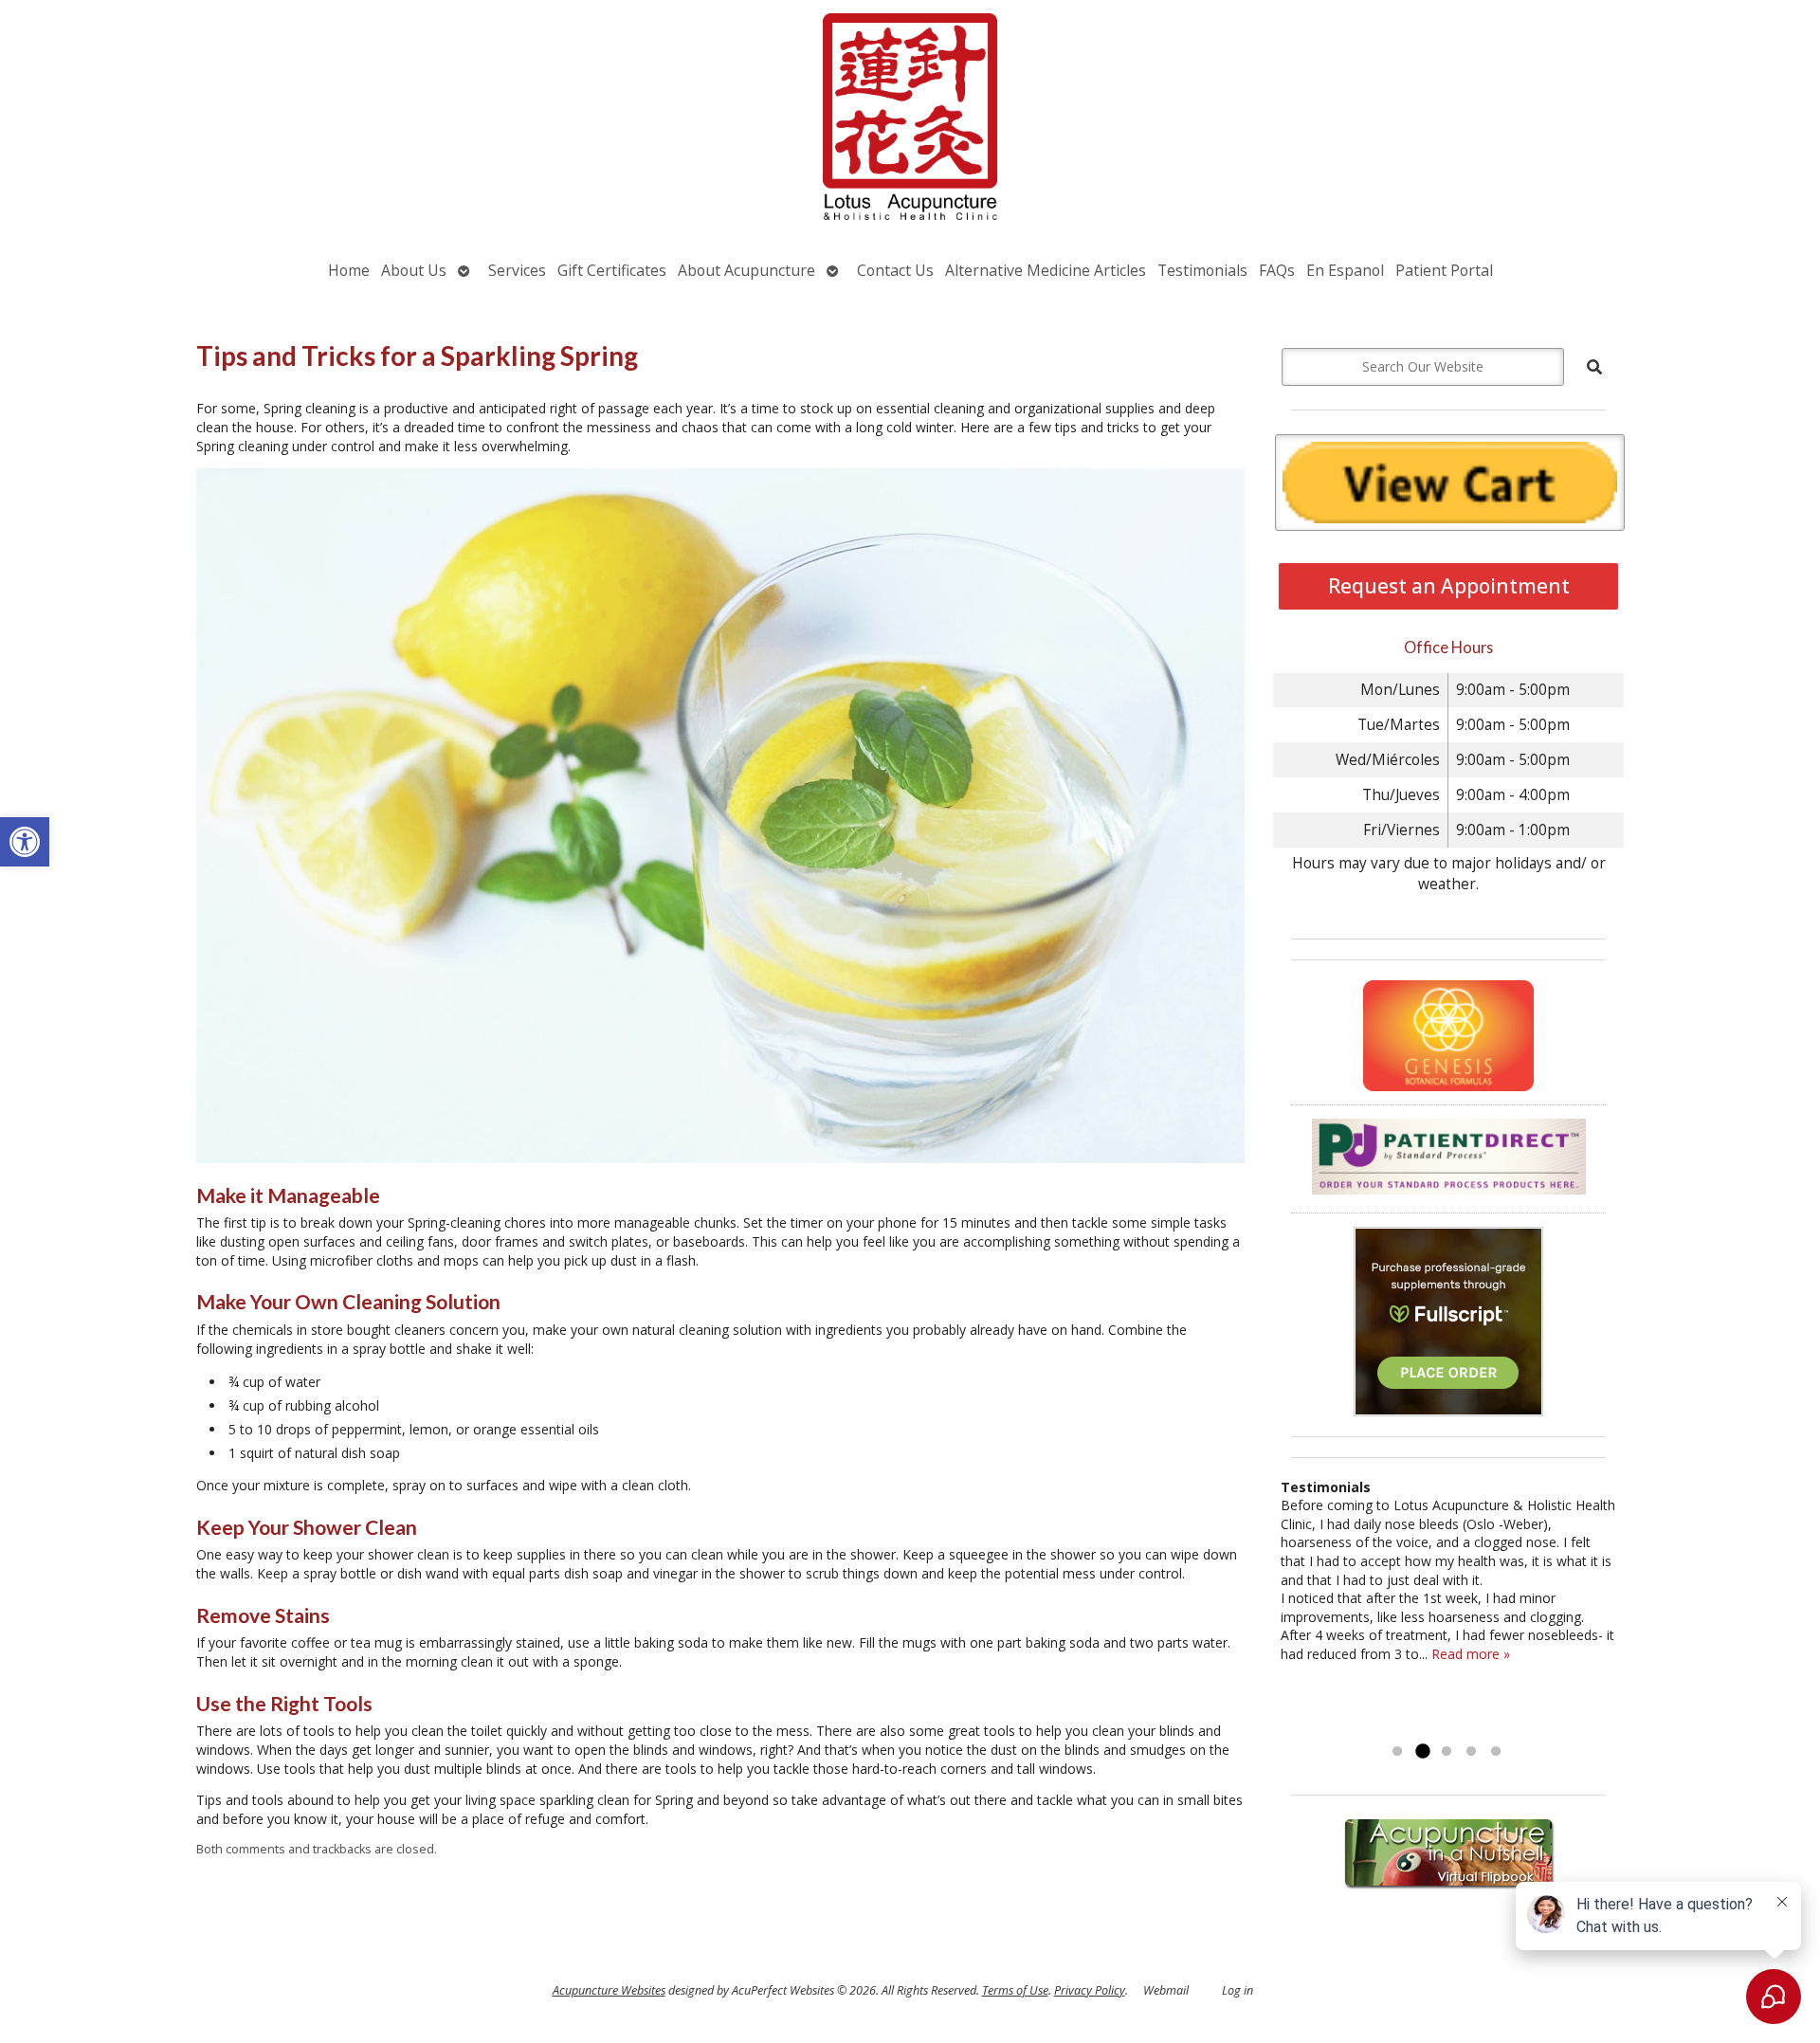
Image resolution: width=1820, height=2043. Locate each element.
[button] (25, 842)
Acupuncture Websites (609, 1990)
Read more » (1471, 1654)
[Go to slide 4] (1471, 1752)
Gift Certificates (612, 270)
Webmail (1166, 1990)
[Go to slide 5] (1496, 1752)
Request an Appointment (1449, 586)
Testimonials (1202, 270)
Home (349, 270)
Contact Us (895, 270)
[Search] (1594, 367)
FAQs (1277, 270)
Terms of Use (1015, 1990)
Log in (1238, 1990)
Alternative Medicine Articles (1046, 270)
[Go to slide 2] (1422, 1752)
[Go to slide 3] (1447, 1752)
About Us (414, 270)
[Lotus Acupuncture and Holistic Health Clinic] (910, 119)
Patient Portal (1444, 270)
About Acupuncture (746, 270)
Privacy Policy (1090, 1990)
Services (517, 270)
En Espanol (1345, 270)
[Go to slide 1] (1397, 1752)
